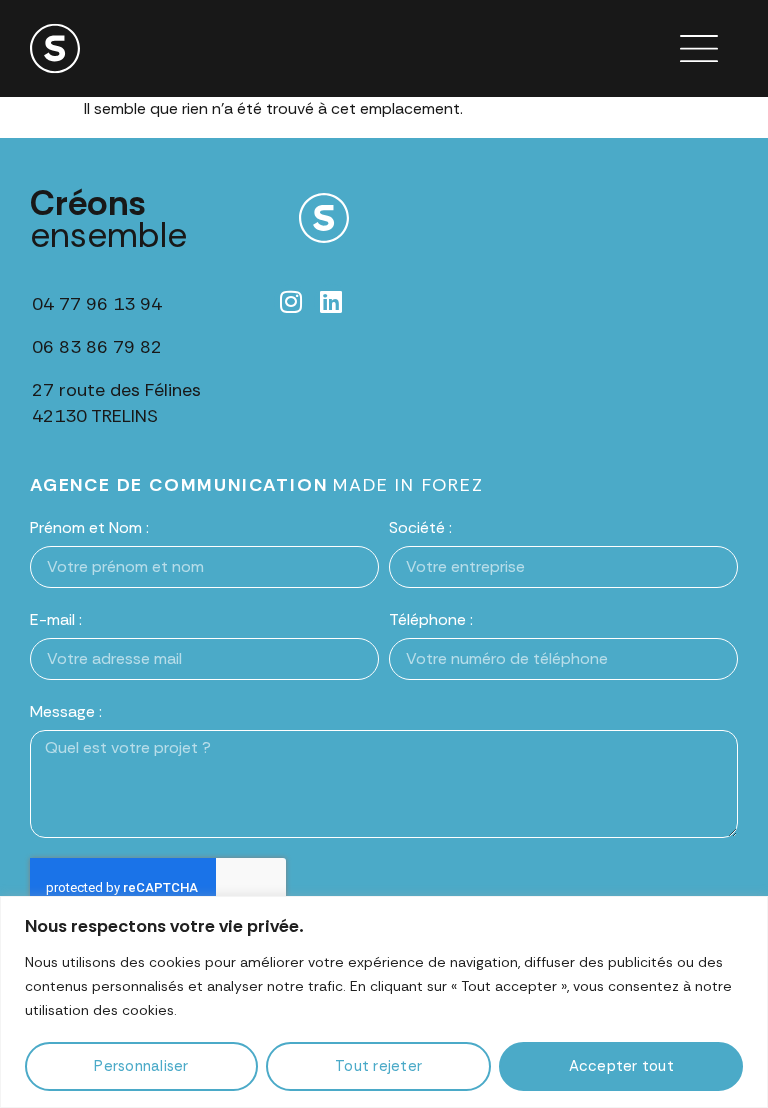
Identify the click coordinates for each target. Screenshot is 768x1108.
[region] (384, 1002)
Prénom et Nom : (89, 527)
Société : (420, 527)
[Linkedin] (331, 301)
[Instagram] (291, 301)
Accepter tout (621, 1066)
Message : (66, 711)
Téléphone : (431, 619)
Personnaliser (141, 1066)
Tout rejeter (378, 1066)
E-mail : (56, 619)
